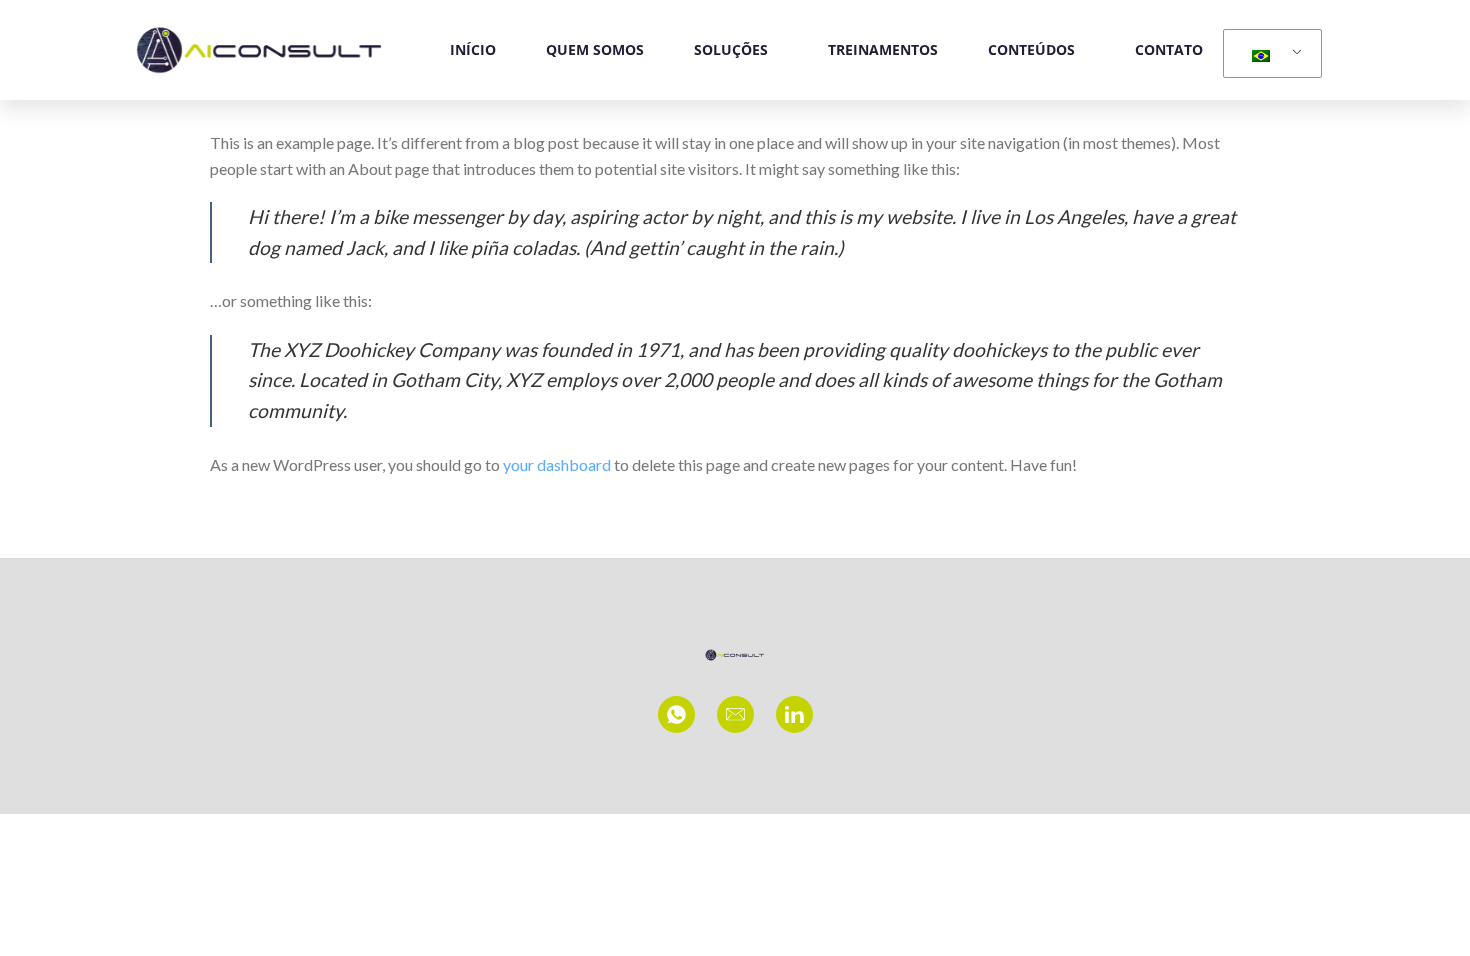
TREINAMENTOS (883, 49)
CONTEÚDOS (1031, 49)
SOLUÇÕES (731, 49)
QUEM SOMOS (595, 49)
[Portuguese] (1269, 54)
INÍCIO (473, 49)
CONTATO (1169, 49)
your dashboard (557, 464)
